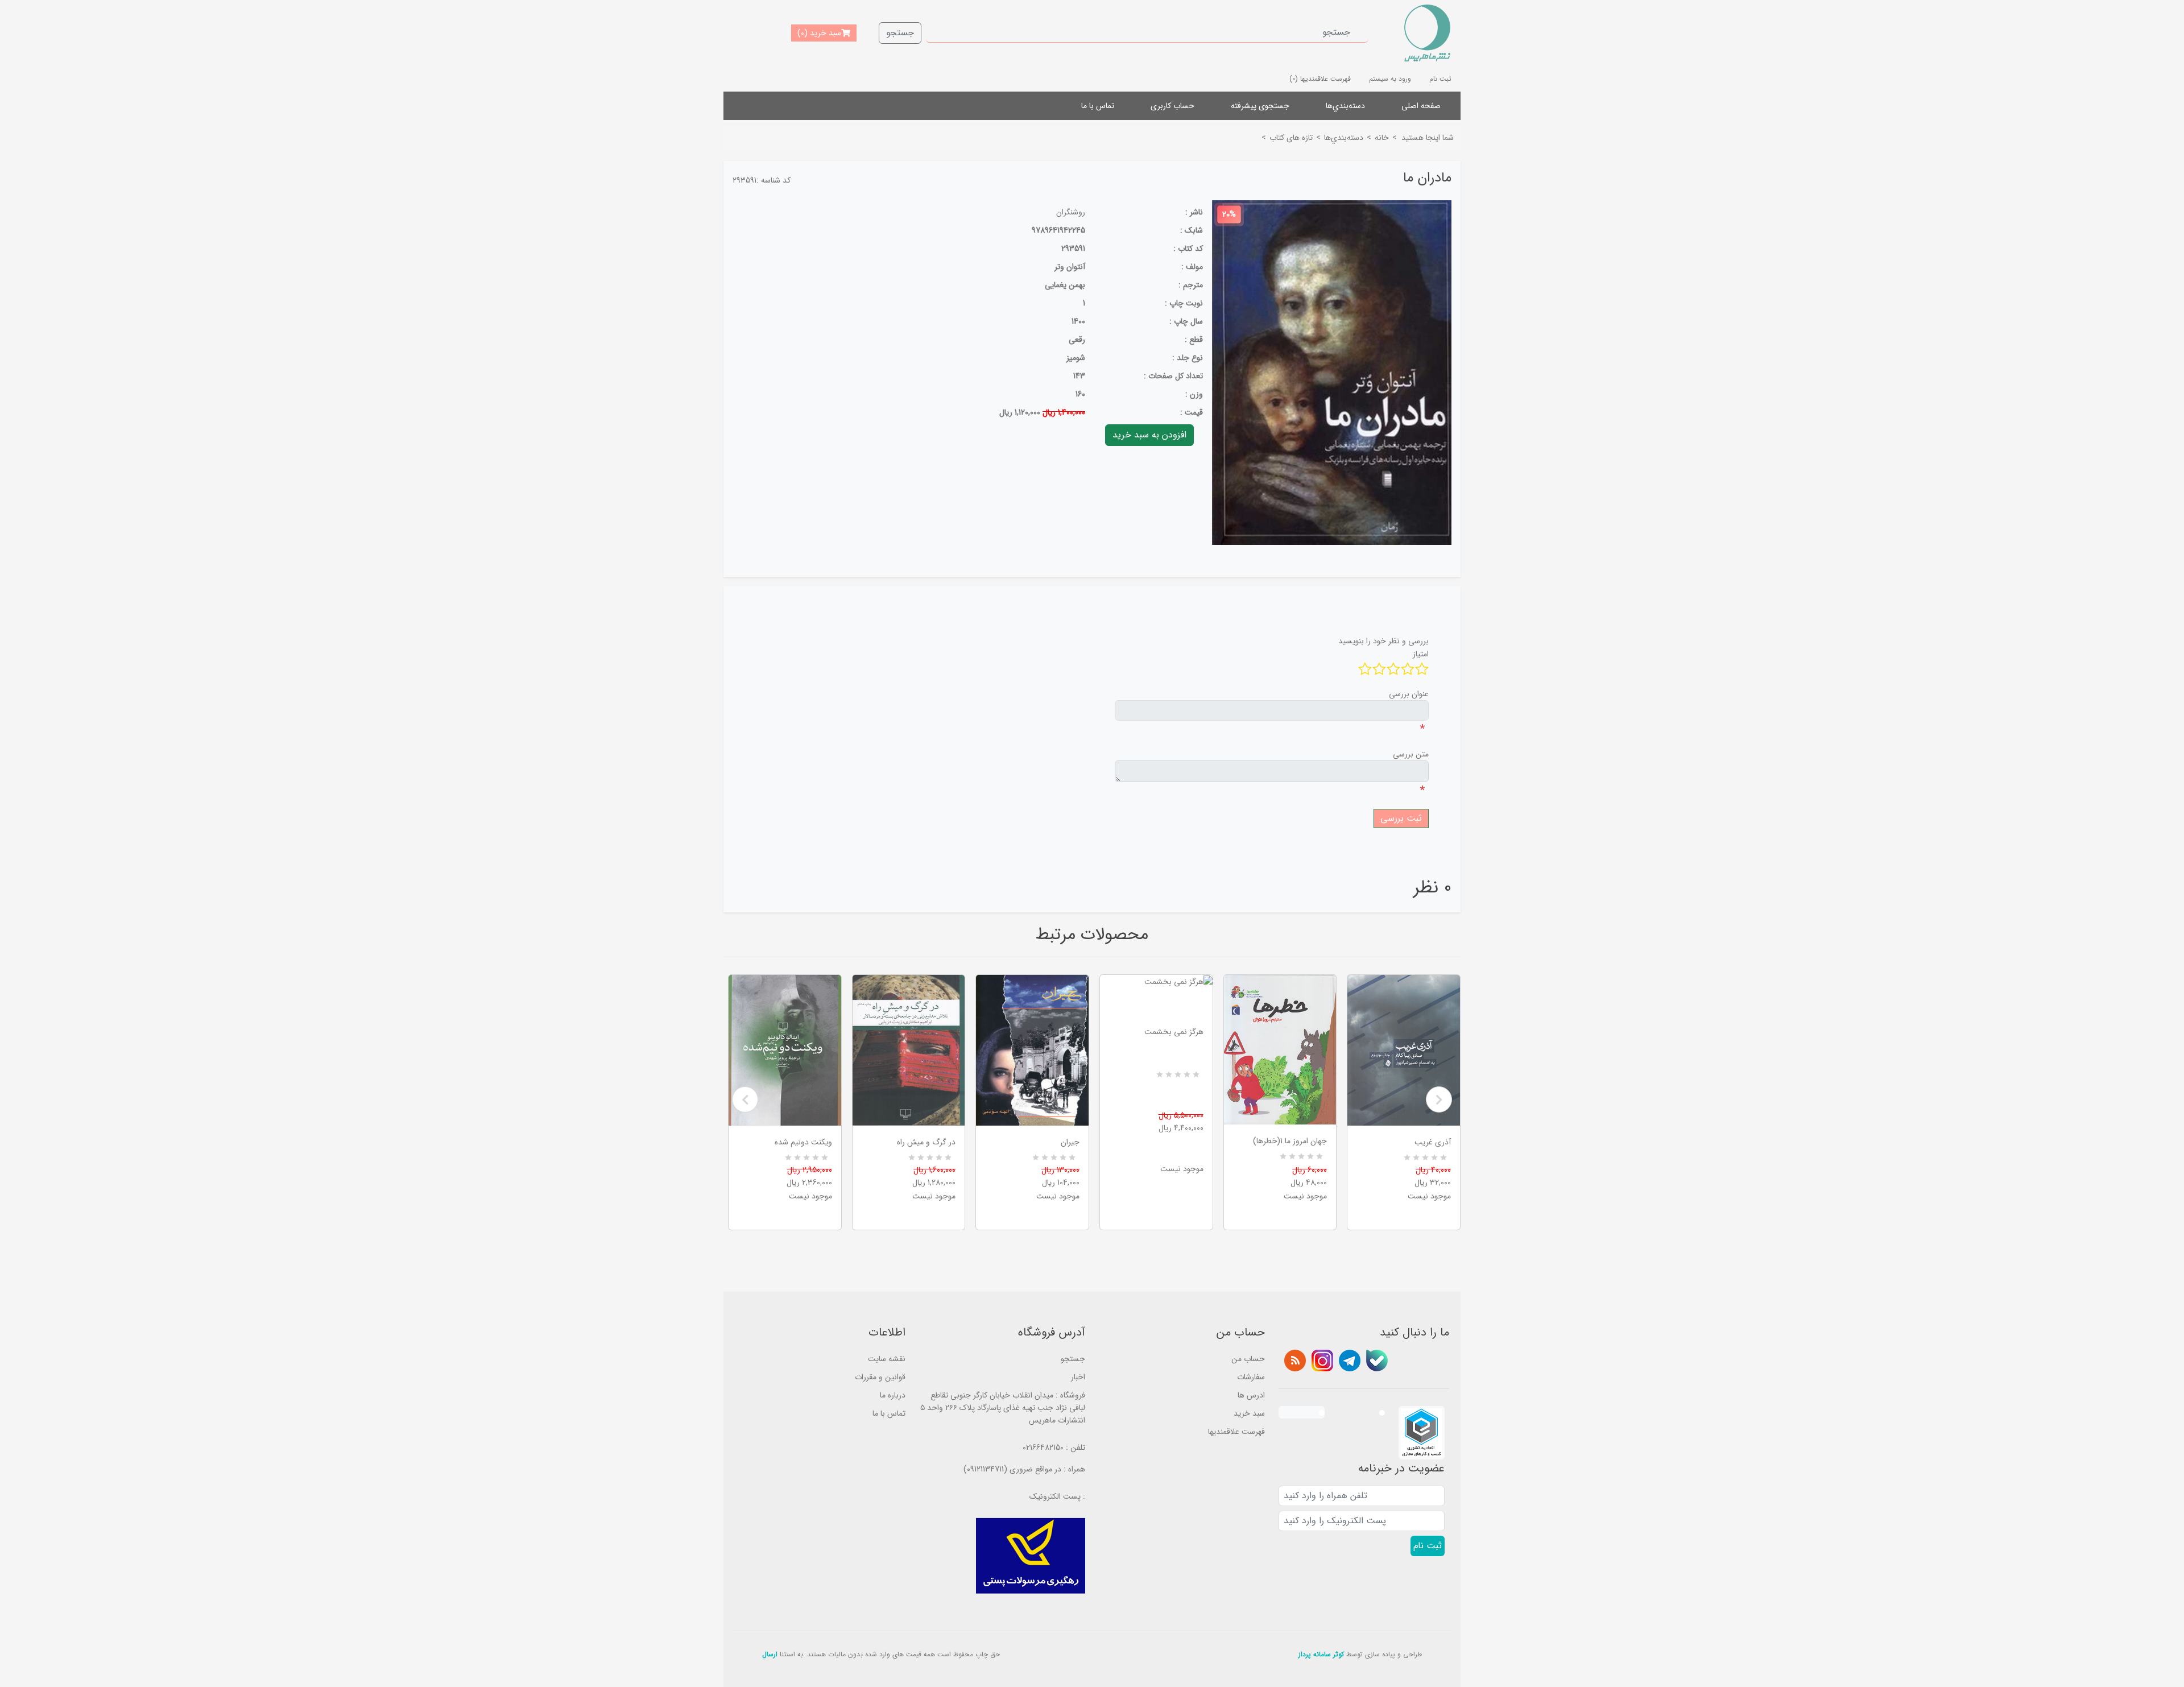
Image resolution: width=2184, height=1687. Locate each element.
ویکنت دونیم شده (803, 1142)
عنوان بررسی (1409, 694)
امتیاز (1421, 654)
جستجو (900, 33)
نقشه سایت (887, 1359)
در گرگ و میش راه (926, 1142)
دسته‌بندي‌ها (1345, 106)
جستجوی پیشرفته (1260, 106)
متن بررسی (1411, 754)
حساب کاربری (1172, 106)
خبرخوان (1295, 1361)
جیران (1070, 1142)
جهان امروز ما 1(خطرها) (1290, 1141)
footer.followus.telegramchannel (1350, 1361)
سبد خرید (1249, 1413)
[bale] (1377, 1361)
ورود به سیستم (1390, 79)
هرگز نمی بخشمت (1174, 1032)
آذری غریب (1433, 1142)
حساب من (1248, 1359)
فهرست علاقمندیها (1236, 1432)
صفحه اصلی (1421, 106)
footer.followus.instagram (1322, 1361)
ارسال (770, 1654)
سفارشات (1251, 1377)
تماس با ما (1098, 106)
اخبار (1078, 1377)
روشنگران (1071, 212)
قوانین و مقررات (880, 1377)
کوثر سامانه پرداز (1321, 1654)
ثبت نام (1440, 79)
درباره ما (893, 1395)
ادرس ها (1251, 1395)
